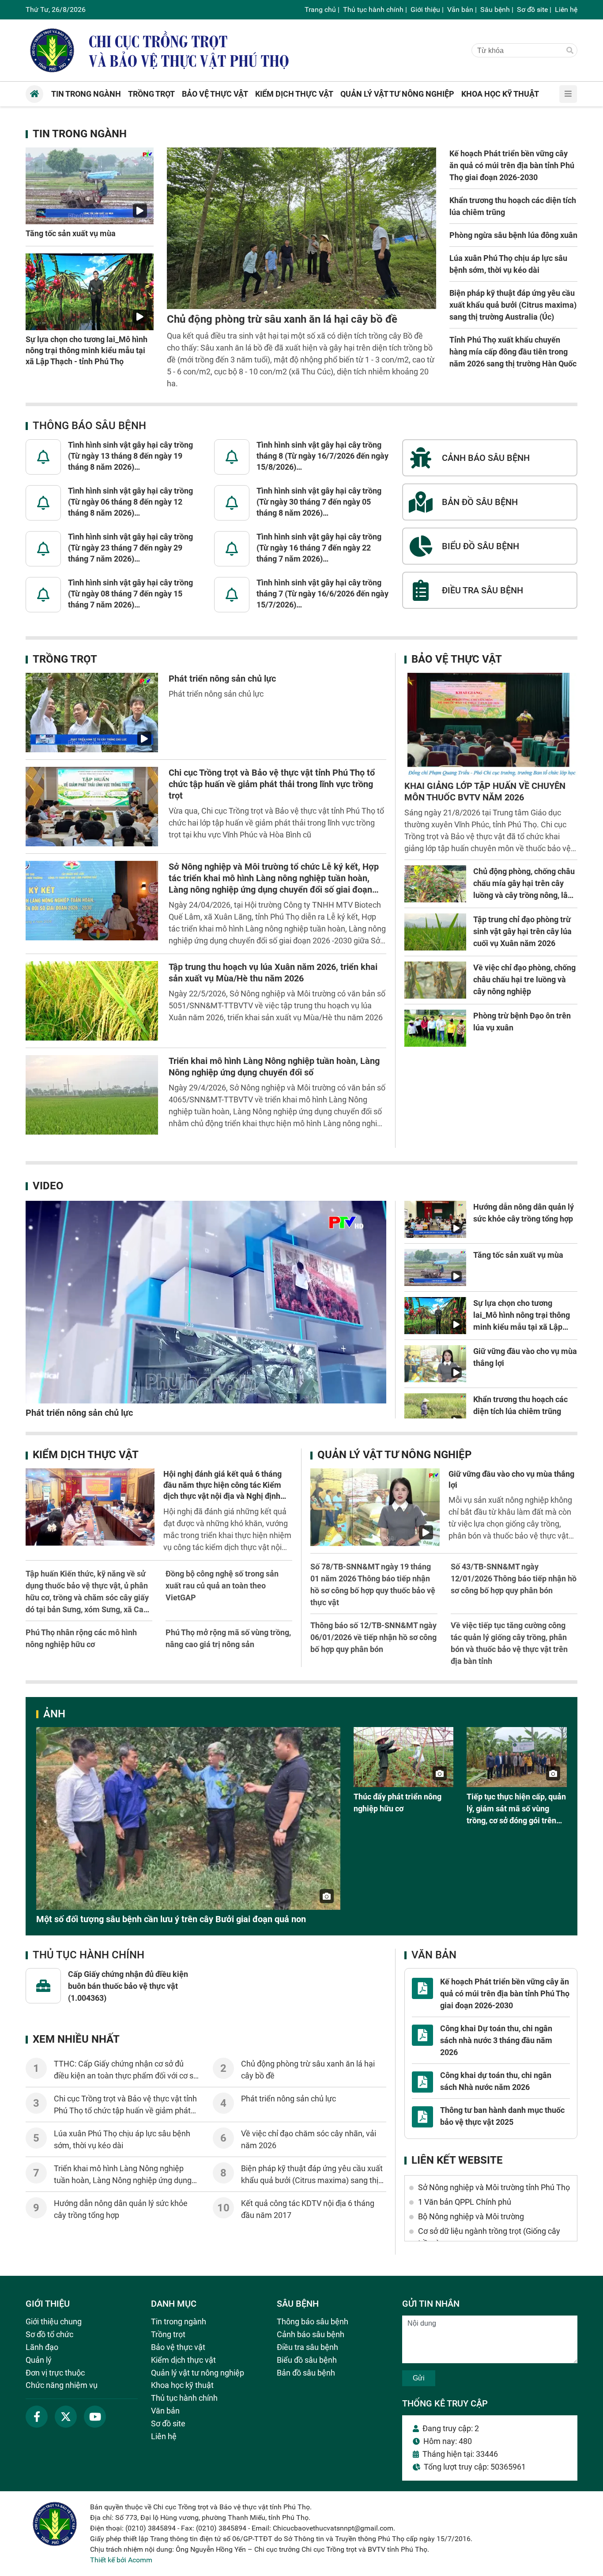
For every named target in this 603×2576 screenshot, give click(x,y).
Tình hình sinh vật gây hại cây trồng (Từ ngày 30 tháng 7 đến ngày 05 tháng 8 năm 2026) (319, 502)
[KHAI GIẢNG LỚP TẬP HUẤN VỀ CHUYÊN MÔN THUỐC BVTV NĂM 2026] (491, 725)
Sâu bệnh (495, 9)
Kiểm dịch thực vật (86, 1455)
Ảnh (54, 1714)
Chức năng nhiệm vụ (62, 2385)
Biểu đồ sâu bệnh (307, 2360)
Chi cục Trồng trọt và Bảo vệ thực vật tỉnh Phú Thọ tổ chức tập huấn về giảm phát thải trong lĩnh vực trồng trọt (272, 784)
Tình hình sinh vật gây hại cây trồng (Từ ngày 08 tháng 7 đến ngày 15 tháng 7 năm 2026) (130, 594)
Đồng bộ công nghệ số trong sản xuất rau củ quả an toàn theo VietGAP (222, 1586)
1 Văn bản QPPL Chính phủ (465, 2202)
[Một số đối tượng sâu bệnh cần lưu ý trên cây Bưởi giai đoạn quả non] (188, 1818)
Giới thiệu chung (54, 2321)
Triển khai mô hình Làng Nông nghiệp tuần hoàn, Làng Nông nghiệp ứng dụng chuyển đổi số (123, 2180)
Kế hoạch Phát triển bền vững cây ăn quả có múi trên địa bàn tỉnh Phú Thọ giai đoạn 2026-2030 (512, 165)
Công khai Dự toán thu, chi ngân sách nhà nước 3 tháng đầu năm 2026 (496, 2040)
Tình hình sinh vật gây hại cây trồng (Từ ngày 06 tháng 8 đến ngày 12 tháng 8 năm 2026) (130, 502)
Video (48, 1186)
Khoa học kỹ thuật (182, 2385)
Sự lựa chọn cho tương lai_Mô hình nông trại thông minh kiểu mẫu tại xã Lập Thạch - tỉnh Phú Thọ (87, 350)
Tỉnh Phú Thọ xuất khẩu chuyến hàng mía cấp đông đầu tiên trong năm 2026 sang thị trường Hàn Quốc (513, 352)
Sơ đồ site (532, 9)
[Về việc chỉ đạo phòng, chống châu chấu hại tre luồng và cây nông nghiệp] (435, 980)
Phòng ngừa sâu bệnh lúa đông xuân (513, 235)
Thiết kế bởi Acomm (121, 2560)
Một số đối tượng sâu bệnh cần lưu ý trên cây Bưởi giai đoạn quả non (171, 1919)
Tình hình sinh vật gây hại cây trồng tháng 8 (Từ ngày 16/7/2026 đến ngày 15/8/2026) (322, 456)
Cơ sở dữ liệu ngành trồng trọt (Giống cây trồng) (489, 2237)
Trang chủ (320, 9)
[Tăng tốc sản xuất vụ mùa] (90, 186)
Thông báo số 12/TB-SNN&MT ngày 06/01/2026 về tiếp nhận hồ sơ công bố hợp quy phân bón (373, 1637)
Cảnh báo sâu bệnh (311, 2334)
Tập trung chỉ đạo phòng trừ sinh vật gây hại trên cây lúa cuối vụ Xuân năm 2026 (522, 931)
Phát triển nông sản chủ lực (222, 679)
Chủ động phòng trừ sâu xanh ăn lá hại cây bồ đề (282, 319)
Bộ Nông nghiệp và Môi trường (471, 2216)
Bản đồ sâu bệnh (306, 2373)
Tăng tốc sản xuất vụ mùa (71, 233)
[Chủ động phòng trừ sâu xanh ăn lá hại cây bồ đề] (301, 228)
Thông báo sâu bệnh (89, 426)
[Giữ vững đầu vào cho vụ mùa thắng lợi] (435, 1364)
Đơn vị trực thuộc (55, 2373)
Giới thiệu (425, 9)
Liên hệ (566, 9)
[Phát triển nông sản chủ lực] (92, 713)
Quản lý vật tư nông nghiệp (394, 1455)
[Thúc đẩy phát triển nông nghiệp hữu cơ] (404, 1757)
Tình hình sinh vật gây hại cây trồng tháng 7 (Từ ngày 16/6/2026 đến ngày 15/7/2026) (322, 594)
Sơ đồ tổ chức (49, 2334)
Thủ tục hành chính (373, 9)
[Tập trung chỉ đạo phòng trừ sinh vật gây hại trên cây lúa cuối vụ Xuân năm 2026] (435, 932)
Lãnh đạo (42, 2347)
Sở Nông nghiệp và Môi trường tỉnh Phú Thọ (494, 2187)
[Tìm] (570, 51)
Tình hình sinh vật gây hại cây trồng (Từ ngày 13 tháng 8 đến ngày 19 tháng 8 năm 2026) (130, 456)
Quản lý (39, 2360)
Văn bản (460, 9)
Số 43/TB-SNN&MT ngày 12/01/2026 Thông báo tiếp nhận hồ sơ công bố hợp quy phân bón (514, 1578)
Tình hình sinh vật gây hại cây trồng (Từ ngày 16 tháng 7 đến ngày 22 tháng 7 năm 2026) (319, 548)
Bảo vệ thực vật (457, 659)
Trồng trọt (65, 659)
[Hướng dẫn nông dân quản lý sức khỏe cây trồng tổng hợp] (435, 1219)
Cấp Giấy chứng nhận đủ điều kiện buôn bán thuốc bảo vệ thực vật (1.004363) (128, 1986)
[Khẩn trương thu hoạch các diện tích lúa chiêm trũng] (435, 1412)
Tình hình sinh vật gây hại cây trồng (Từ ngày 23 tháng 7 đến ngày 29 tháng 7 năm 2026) (130, 548)
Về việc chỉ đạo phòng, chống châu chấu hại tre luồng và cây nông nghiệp (524, 979)
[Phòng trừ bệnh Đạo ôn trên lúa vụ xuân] (435, 1028)
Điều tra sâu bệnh (307, 2347)
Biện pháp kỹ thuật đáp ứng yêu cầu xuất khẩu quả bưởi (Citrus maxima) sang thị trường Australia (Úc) (513, 305)
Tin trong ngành (80, 134)
